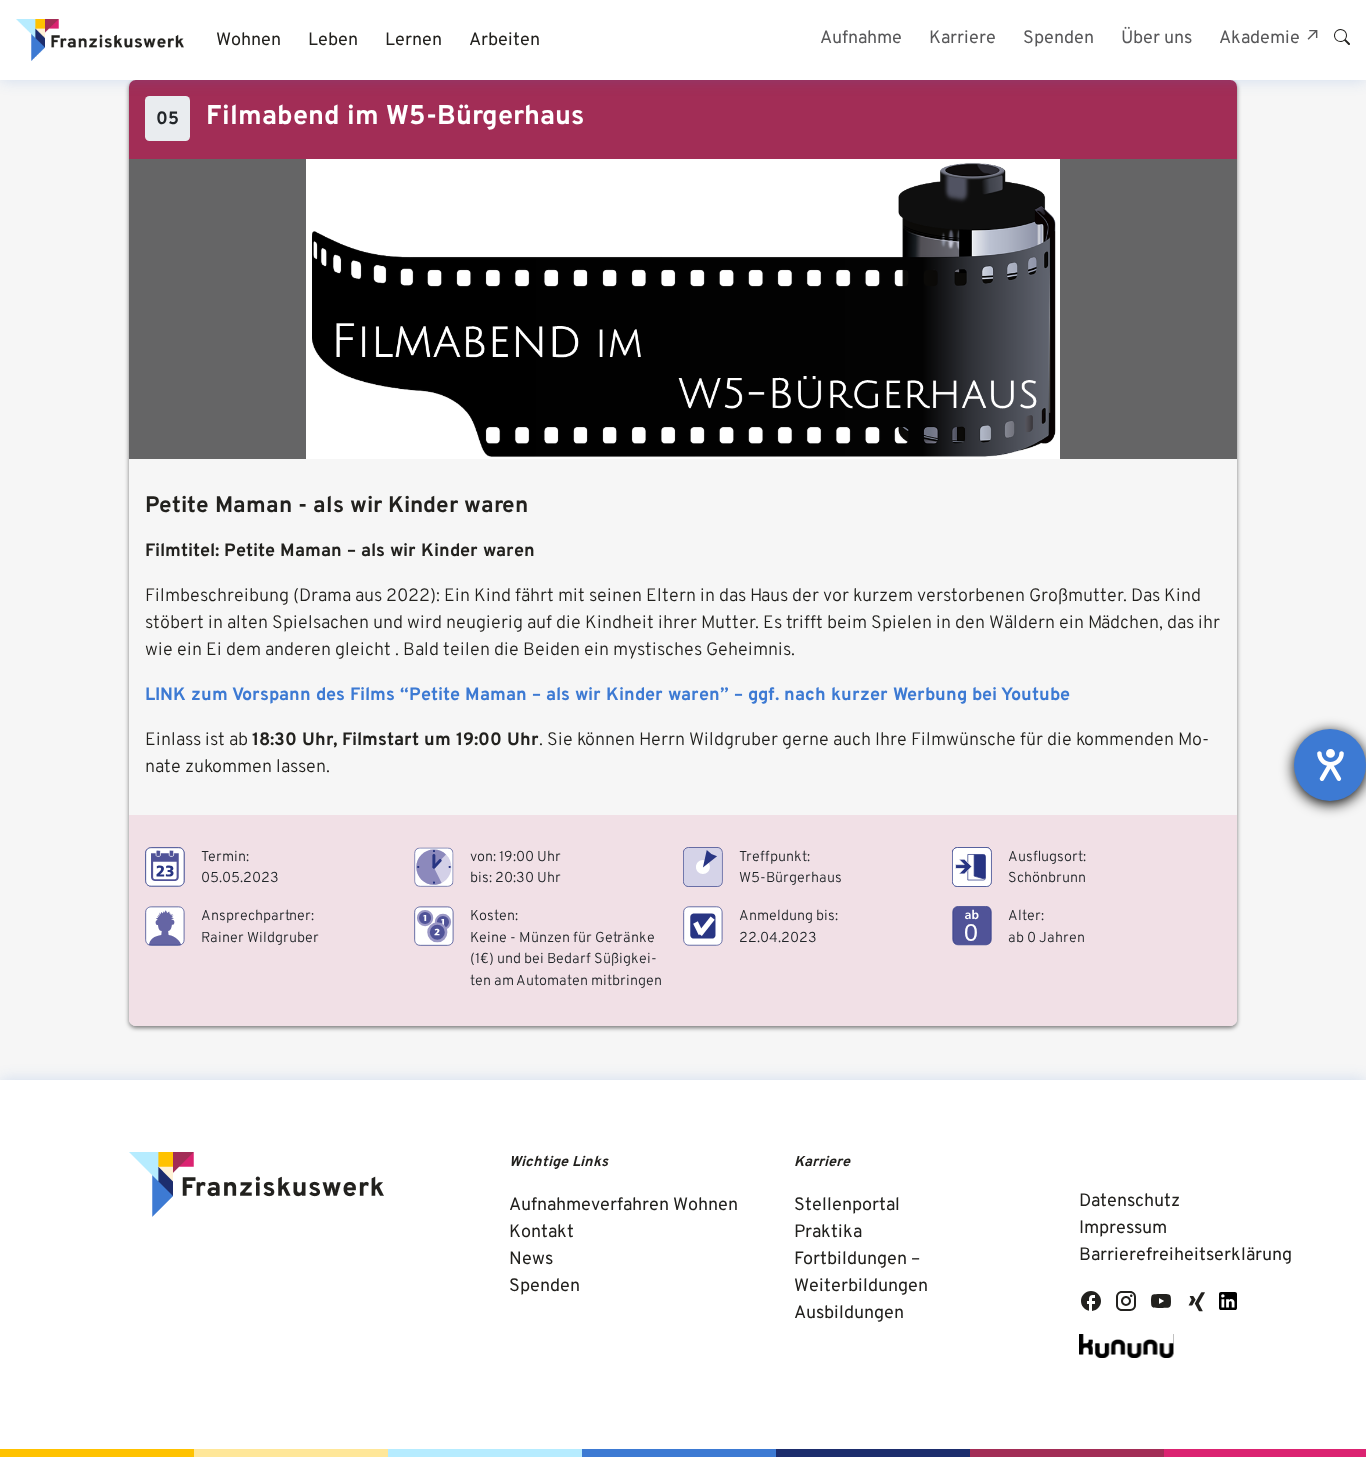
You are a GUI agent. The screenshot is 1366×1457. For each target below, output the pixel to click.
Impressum (1123, 1228)
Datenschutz (1129, 1201)
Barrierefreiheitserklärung (1185, 1255)
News (531, 1259)
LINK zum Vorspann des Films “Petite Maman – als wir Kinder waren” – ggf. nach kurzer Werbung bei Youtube (607, 695)
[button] (248, 40)
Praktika (828, 1232)
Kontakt (541, 1232)
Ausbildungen (849, 1313)
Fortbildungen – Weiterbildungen (861, 1273)
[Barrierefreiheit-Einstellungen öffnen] (1330, 765)
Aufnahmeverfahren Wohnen (623, 1205)
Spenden (544, 1286)
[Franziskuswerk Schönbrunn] (100, 40)
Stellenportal (847, 1205)
